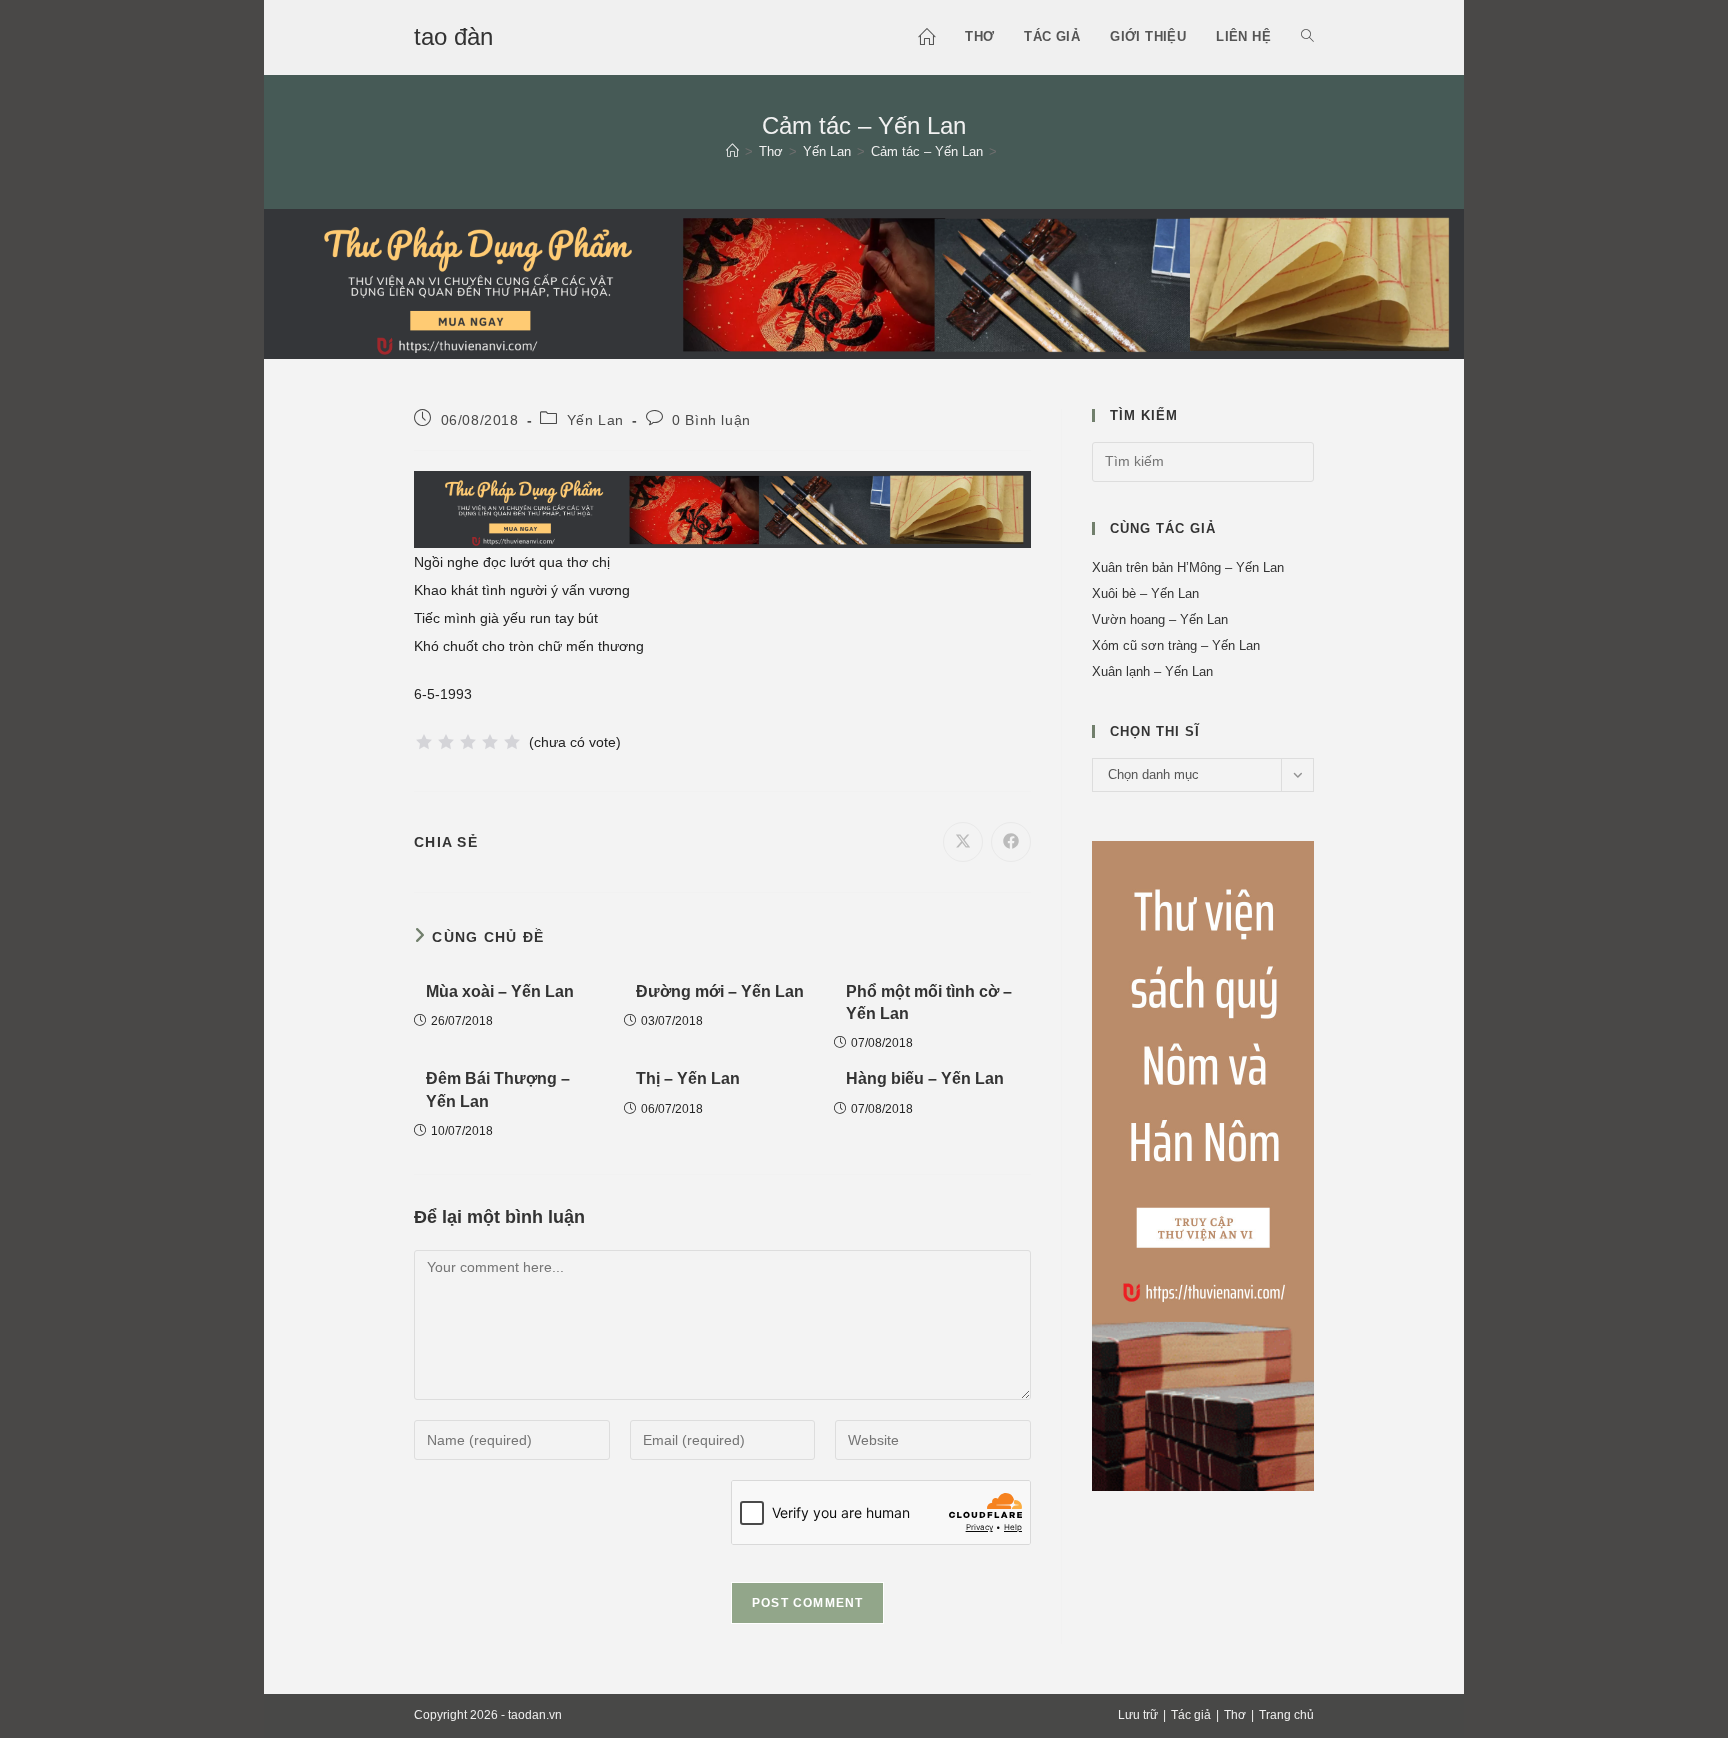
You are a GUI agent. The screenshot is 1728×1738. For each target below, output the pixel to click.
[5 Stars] (512, 742)
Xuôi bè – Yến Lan (1145, 593)
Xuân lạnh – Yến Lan (1152, 671)
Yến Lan (595, 420)
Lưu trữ (1138, 1715)
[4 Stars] (490, 742)
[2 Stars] (446, 742)
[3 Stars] (468, 742)
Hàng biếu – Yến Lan (925, 1078)
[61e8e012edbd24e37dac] (1203, 1164)
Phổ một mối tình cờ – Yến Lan (929, 1002)
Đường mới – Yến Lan (720, 991)
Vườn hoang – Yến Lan (1160, 619)
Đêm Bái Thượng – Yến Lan (498, 1089)
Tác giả (1191, 1715)
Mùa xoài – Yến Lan (500, 991)
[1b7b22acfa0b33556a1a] (864, 282)
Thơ (1235, 1715)
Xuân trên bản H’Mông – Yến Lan (1188, 567)
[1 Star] (424, 742)
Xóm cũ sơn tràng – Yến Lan (1176, 645)
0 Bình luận (711, 420)
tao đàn (453, 36)
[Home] (732, 151)
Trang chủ (1286, 1715)
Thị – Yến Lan (688, 1078)
